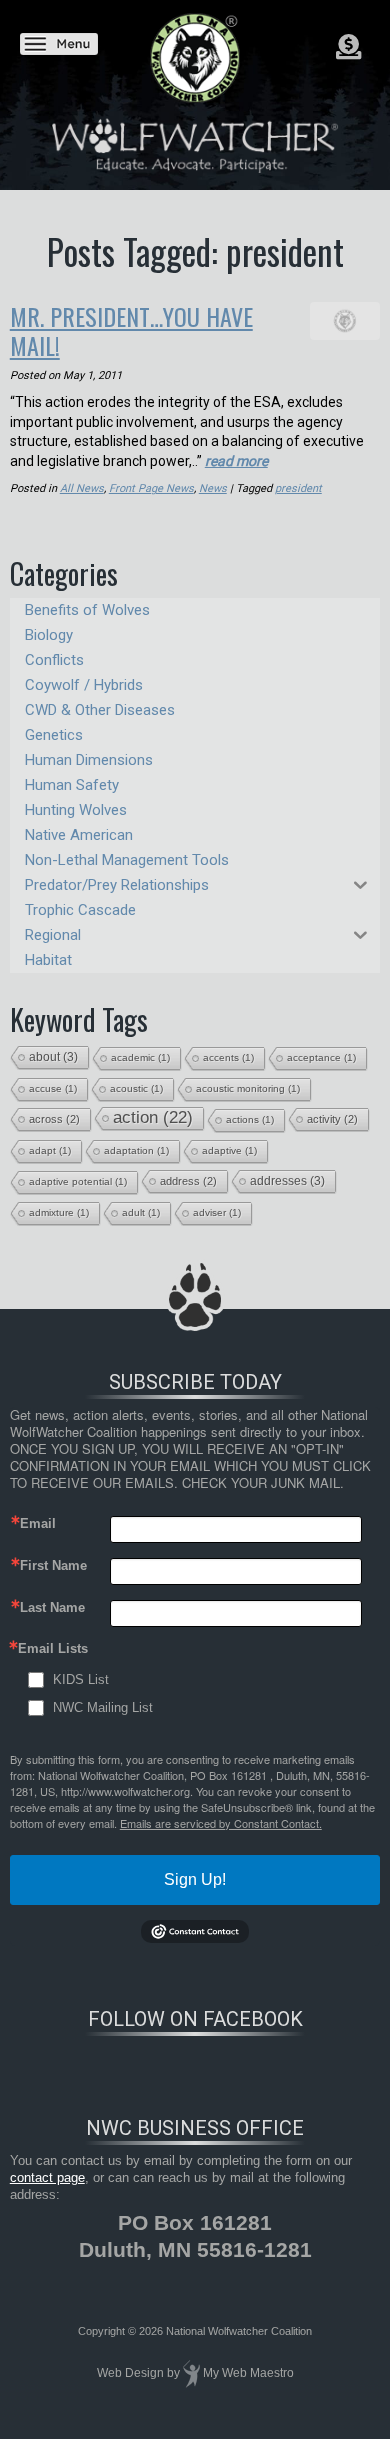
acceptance (321, 1057)
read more (236, 461)
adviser (217, 1212)
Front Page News (151, 488)
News (213, 488)
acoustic (136, 1088)
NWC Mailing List (103, 1707)
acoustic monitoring (248, 1088)
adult (141, 1212)
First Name (53, 1565)
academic (140, 1057)
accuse (53, 1088)
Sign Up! (195, 1879)
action (153, 1117)
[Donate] (348, 47)
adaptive (229, 1150)
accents (228, 1057)
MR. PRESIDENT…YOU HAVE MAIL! (131, 330)
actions (250, 1119)
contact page (47, 2177)
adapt (50, 1150)
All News (82, 488)
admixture (59, 1212)
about (53, 1057)
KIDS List (81, 1679)
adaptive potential (78, 1181)
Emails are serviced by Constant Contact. (221, 1823)
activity (332, 1119)
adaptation (136, 1150)
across (54, 1119)
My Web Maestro (248, 2373)
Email (38, 1523)
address (188, 1181)
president (298, 488)
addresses (287, 1181)
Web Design (130, 2373)
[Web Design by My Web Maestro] (191, 2373)
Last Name (52, 1607)
